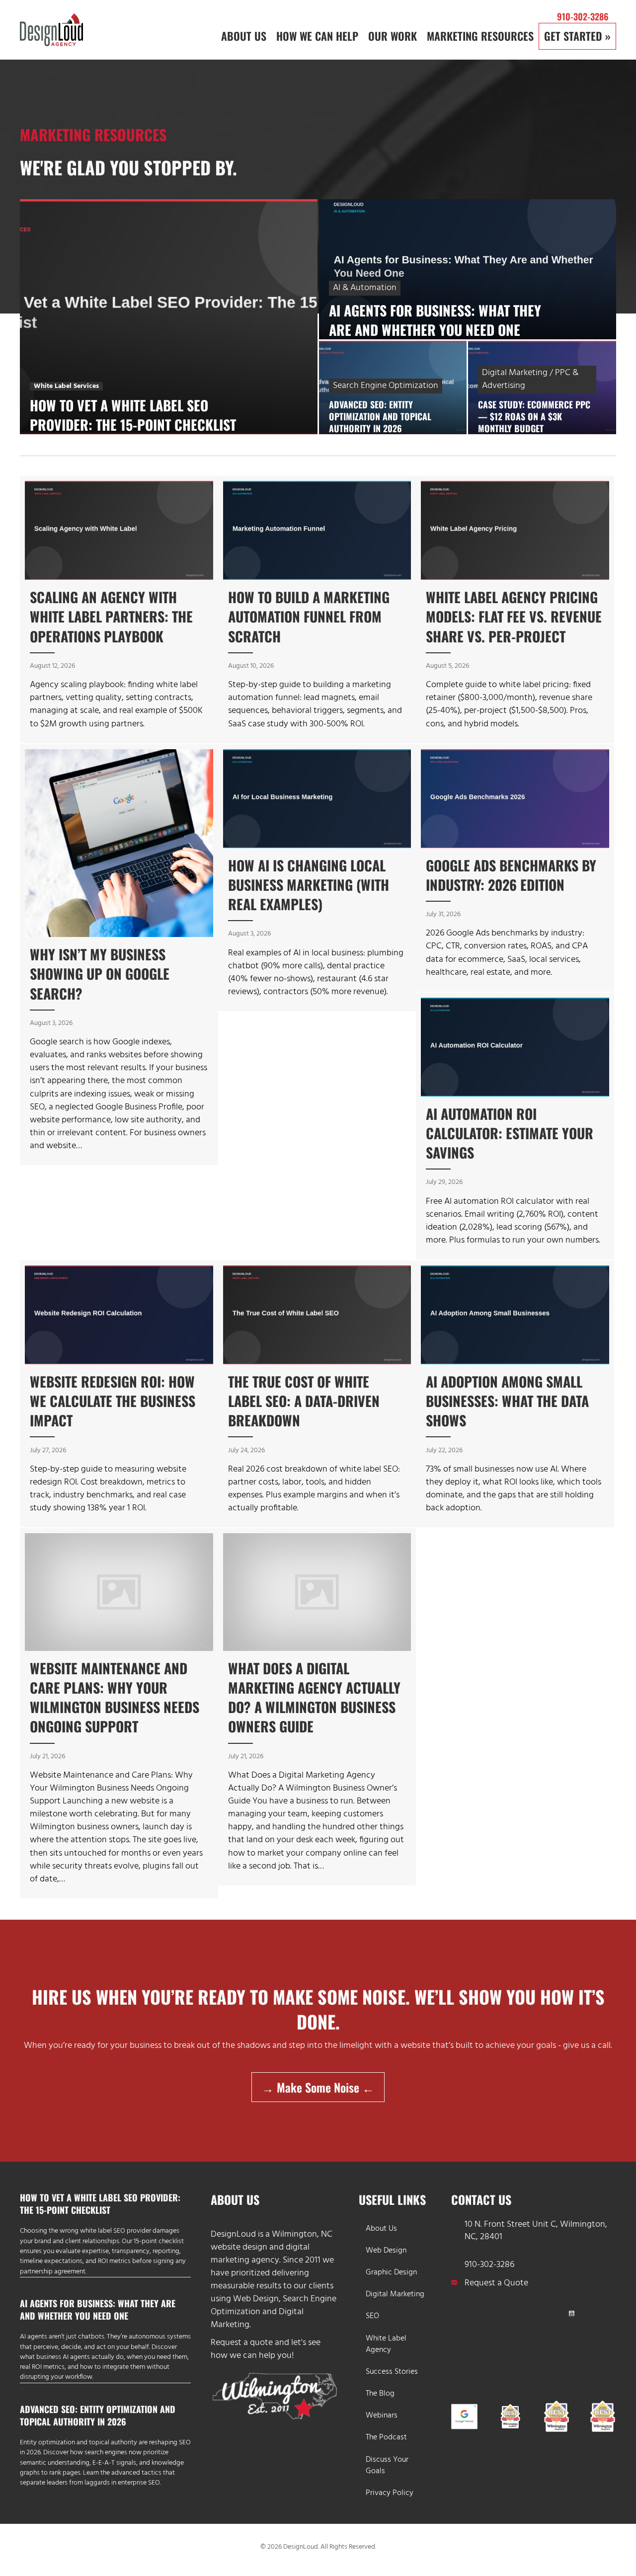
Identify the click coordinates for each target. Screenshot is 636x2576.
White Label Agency (386, 2344)
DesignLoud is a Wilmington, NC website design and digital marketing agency (272, 2247)
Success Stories (392, 2372)
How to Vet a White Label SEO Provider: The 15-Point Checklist (100, 2204)
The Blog (380, 2394)
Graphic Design (391, 2272)
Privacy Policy (390, 2493)
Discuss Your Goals (387, 2465)
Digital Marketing (395, 2294)
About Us (381, 2228)
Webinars (382, 2416)
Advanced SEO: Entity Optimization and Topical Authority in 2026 (98, 2415)
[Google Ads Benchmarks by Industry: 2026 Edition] (515, 868)
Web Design (256, 2299)
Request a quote (242, 2343)
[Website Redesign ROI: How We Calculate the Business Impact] (119, 1394)
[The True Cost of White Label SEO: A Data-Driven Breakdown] (317, 1394)
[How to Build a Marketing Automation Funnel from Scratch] (317, 609)
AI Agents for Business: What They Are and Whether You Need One (98, 2309)
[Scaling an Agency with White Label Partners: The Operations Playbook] (119, 609)
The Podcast (386, 2437)
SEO (372, 2316)
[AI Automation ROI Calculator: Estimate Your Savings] (515, 1126)
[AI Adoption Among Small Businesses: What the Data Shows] (515, 1394)
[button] (460, 2313)
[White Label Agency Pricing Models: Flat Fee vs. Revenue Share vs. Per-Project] (515, 609)
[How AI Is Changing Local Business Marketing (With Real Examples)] (317, 878)
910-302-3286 (583, 16)
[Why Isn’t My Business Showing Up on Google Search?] (119, 955)
